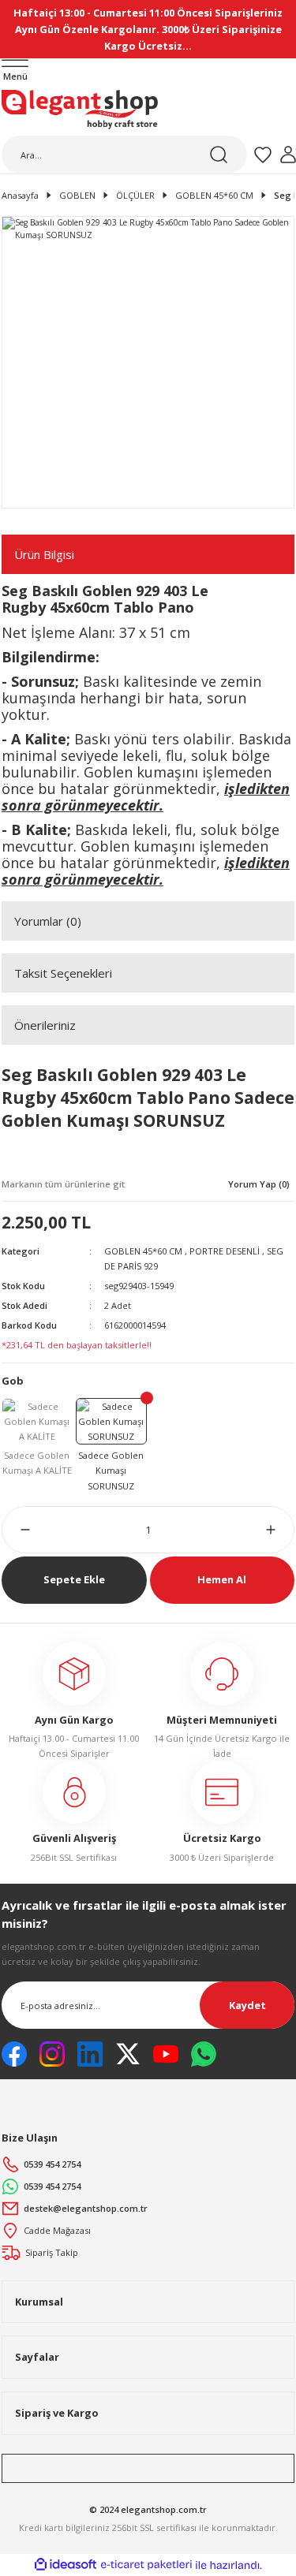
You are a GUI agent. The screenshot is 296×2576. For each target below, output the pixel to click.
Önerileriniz (45, 1025)
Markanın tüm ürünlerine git (63, 1184)
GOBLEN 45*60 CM (143, 1251)
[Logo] (80, 110)
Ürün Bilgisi (44, 554)
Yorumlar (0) (48, 921)
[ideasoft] (66, 2565)
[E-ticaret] (146, 2565)
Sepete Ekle (74, 1579)
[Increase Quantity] (280, 1530)
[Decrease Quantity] (16, 1530)
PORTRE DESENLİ (225, 1251)
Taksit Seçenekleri (63, 973)
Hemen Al (222, 1579)
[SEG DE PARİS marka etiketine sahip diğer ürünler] (61, 1157)
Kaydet (247, 2005)
